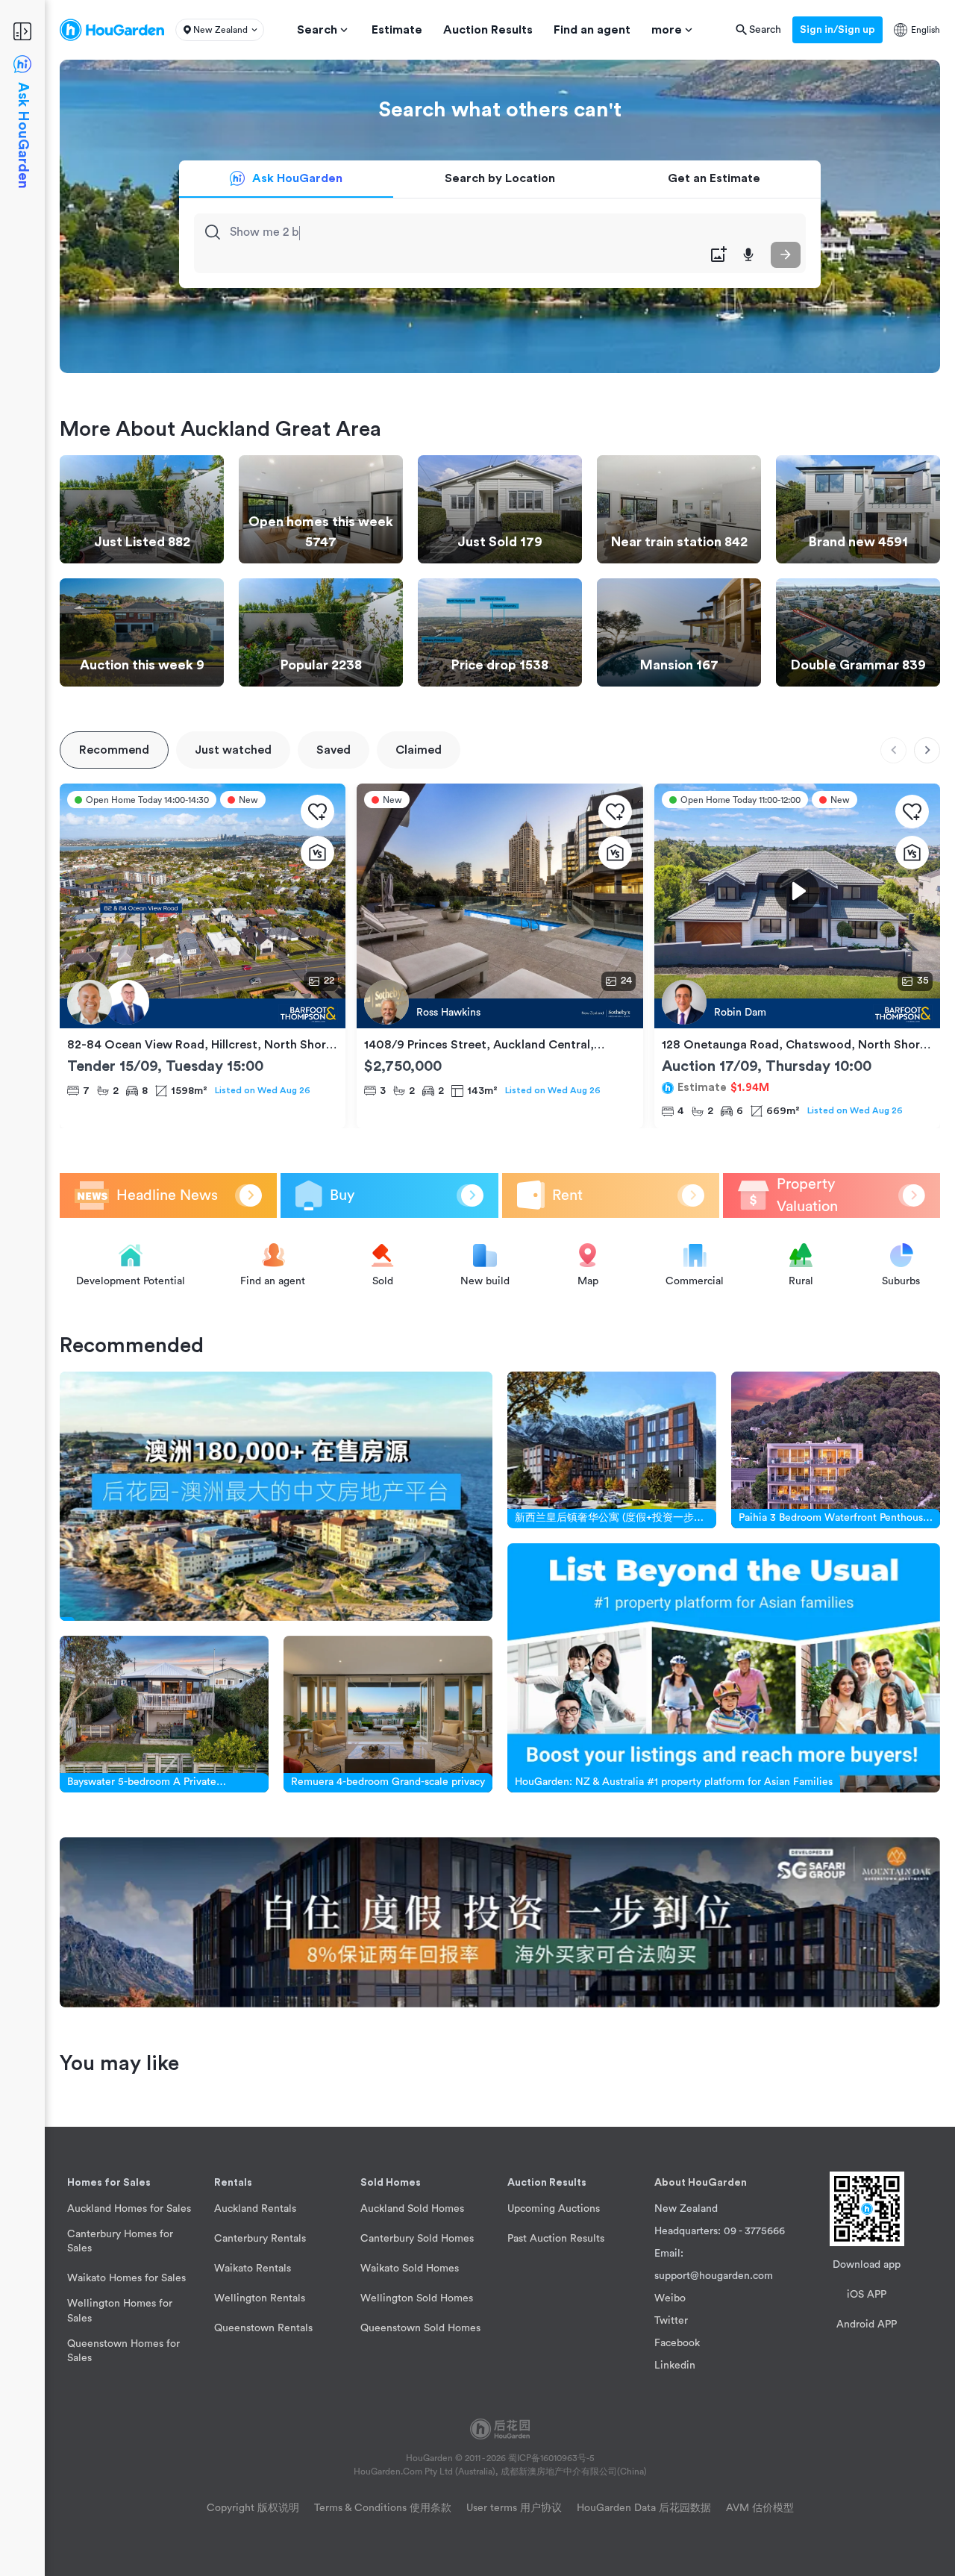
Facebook (677, 2343)
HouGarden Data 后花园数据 (644, 2508)
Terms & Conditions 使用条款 (383, 2508)
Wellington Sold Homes (417, 2298)
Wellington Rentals (260, 2298)
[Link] (276, 1496)
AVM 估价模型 (760, 2508)
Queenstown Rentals (263, 2328)
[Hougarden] (112, 30)
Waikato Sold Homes (410, 2269)
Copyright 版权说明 (253, 2508)
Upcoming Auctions (554, 2209)
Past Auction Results (556, 2239)
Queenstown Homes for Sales (123, 2351)
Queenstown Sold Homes (420, 2328)
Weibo (670, 2298)
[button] (220, 30)
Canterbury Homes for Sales (120, 2241)
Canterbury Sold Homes (417, 2239)
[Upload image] (718, 255)
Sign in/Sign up (837, 30)
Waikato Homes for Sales (126, 2278)
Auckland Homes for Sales (129, 2209)
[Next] (927, 750)
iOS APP (867, 2295)
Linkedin (675, 2366)
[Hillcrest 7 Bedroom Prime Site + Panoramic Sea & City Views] (203, 1013)
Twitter (671, 2321)
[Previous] (893, 750)
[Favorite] (317, 812)
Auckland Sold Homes (412, 2209)
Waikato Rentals (253, 2269)
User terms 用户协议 (514, 2508)
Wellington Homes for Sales (120, 2311)
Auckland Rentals (255, 2209)
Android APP (867, 2325)
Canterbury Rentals (260, 2239)
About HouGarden (701, 2183)
